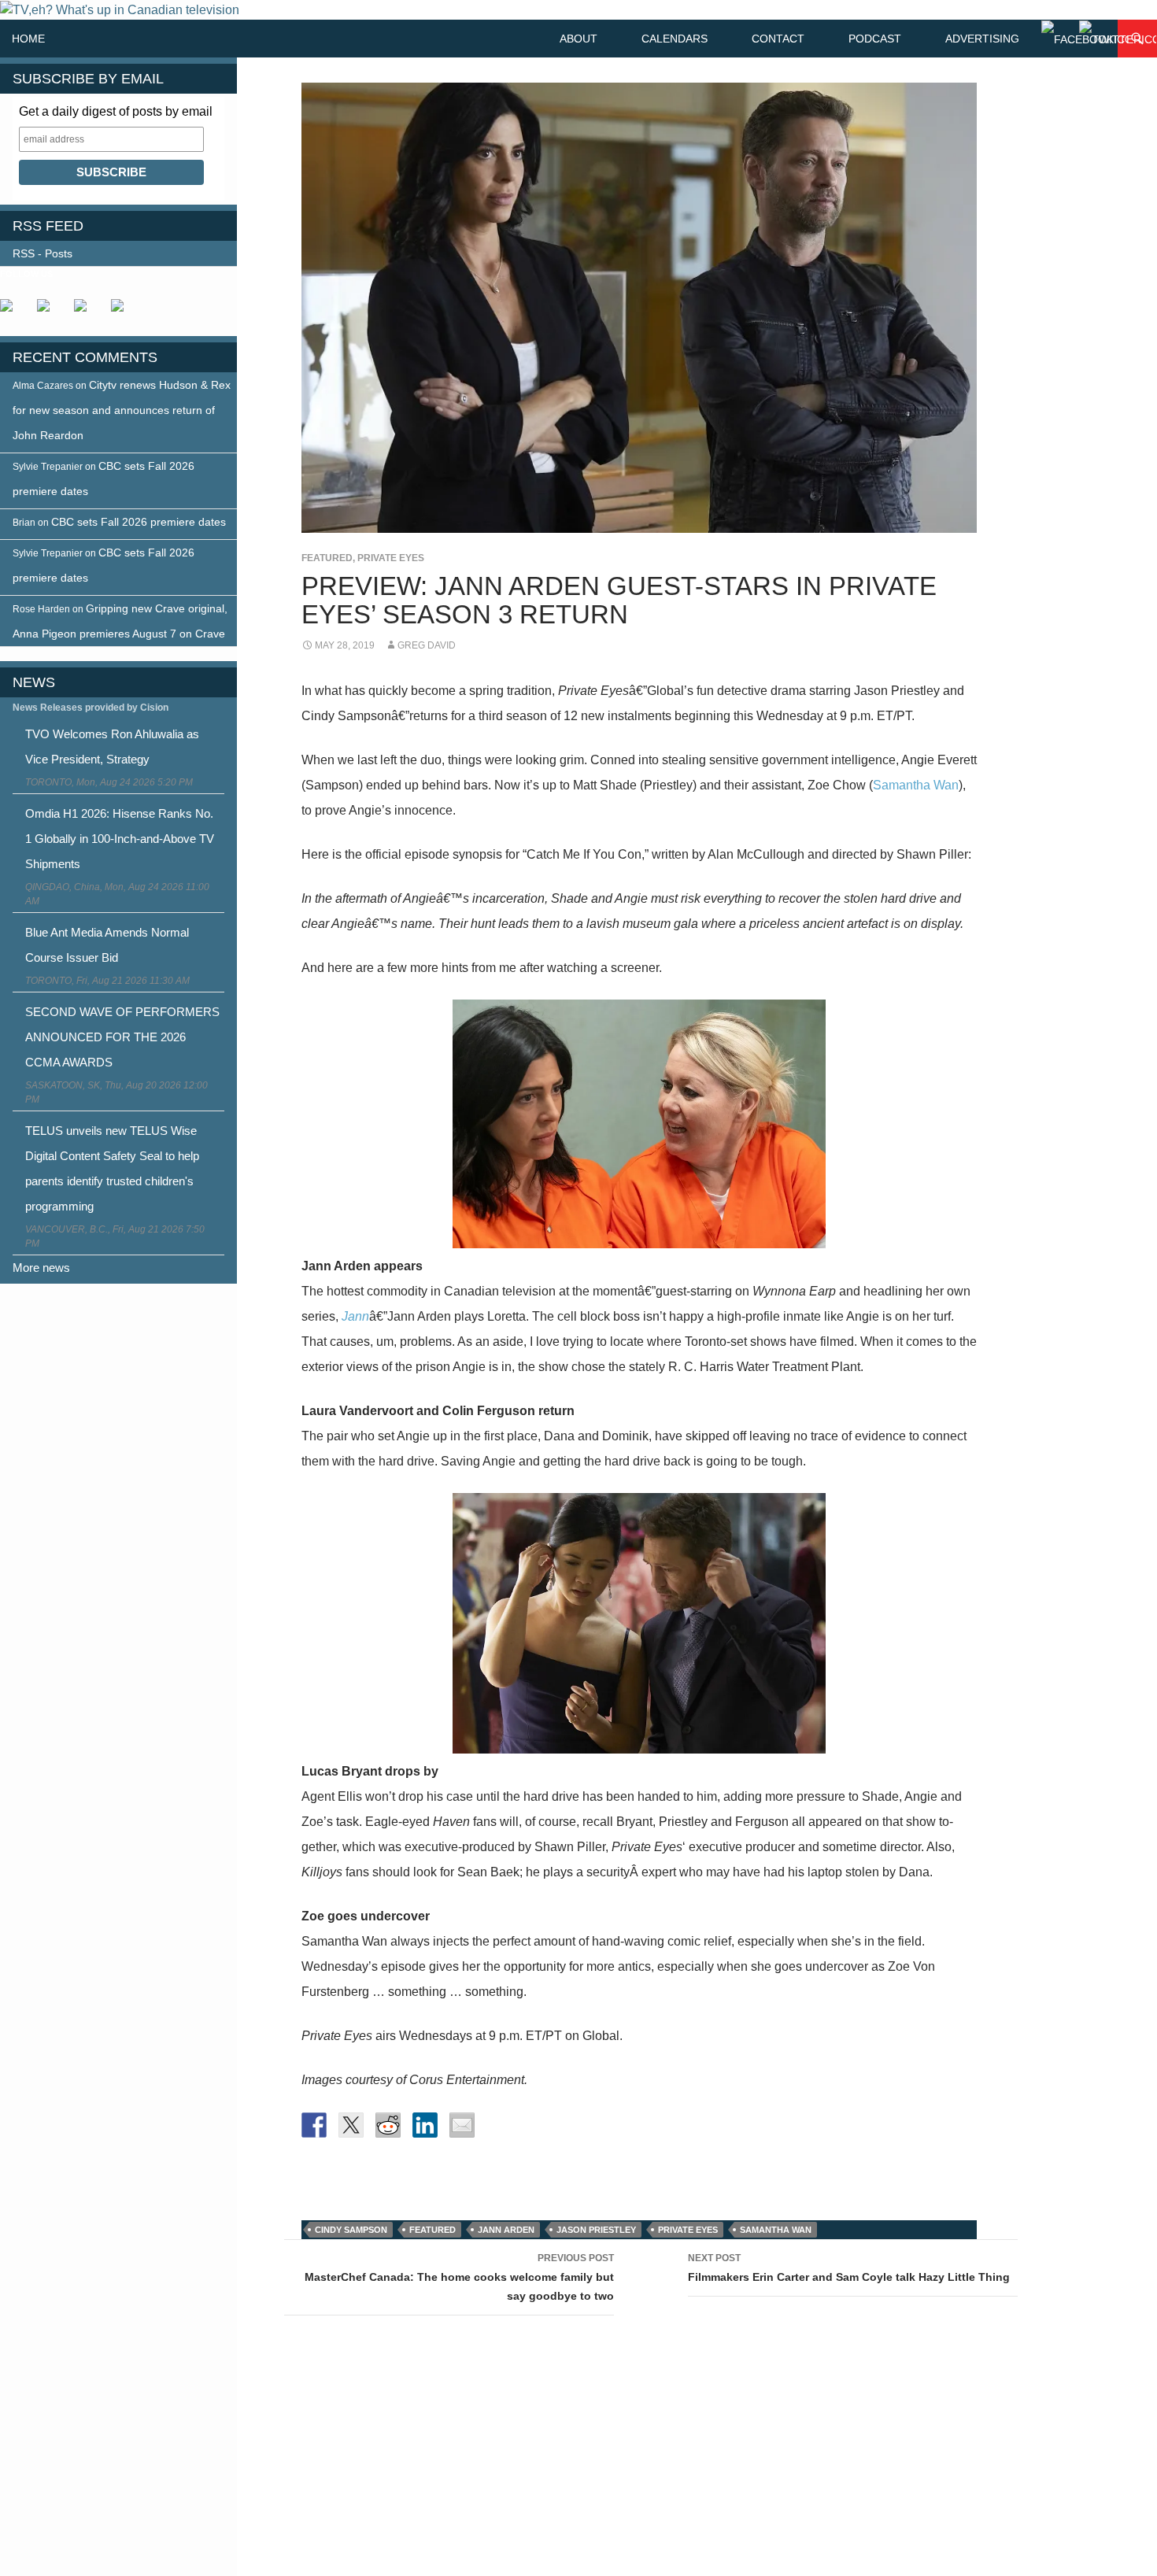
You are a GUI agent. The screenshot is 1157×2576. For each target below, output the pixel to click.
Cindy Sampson (351, 2230)
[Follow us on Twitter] (50, 312)
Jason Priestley (596, 2230)
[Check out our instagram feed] (124, 312)
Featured (327, 558)
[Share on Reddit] (388, 2125)
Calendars (675, 39)
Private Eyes (391, 558)
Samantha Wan (916, 785)
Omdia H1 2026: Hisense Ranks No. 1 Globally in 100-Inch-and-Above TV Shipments (120, 839)
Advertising (982, 39)
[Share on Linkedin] (425, 2125)
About (578, 39)
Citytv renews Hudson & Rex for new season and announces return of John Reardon (122, 410)
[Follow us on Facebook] (13, 312)
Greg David (427, 645)
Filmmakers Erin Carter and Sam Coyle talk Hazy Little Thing (849, 2268)
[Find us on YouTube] (87, 312)
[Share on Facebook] (314, 2125)
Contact (778, 39)
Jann (355, 1316)
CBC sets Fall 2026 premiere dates (139, 522)
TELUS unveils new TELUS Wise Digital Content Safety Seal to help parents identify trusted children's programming (112, 1168)
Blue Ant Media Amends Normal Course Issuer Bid (107, 945)
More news (41, 1268)
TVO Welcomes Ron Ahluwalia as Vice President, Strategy (112, 747)
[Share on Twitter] (351, 2125)
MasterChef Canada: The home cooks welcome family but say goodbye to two (459, 2277)
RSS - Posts (43, 253)
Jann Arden (506, 2230)
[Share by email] (462, 2125)
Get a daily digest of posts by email (116, 111)
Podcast (875, 39)
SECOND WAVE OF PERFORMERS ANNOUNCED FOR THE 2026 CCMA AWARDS (122, 1037)
